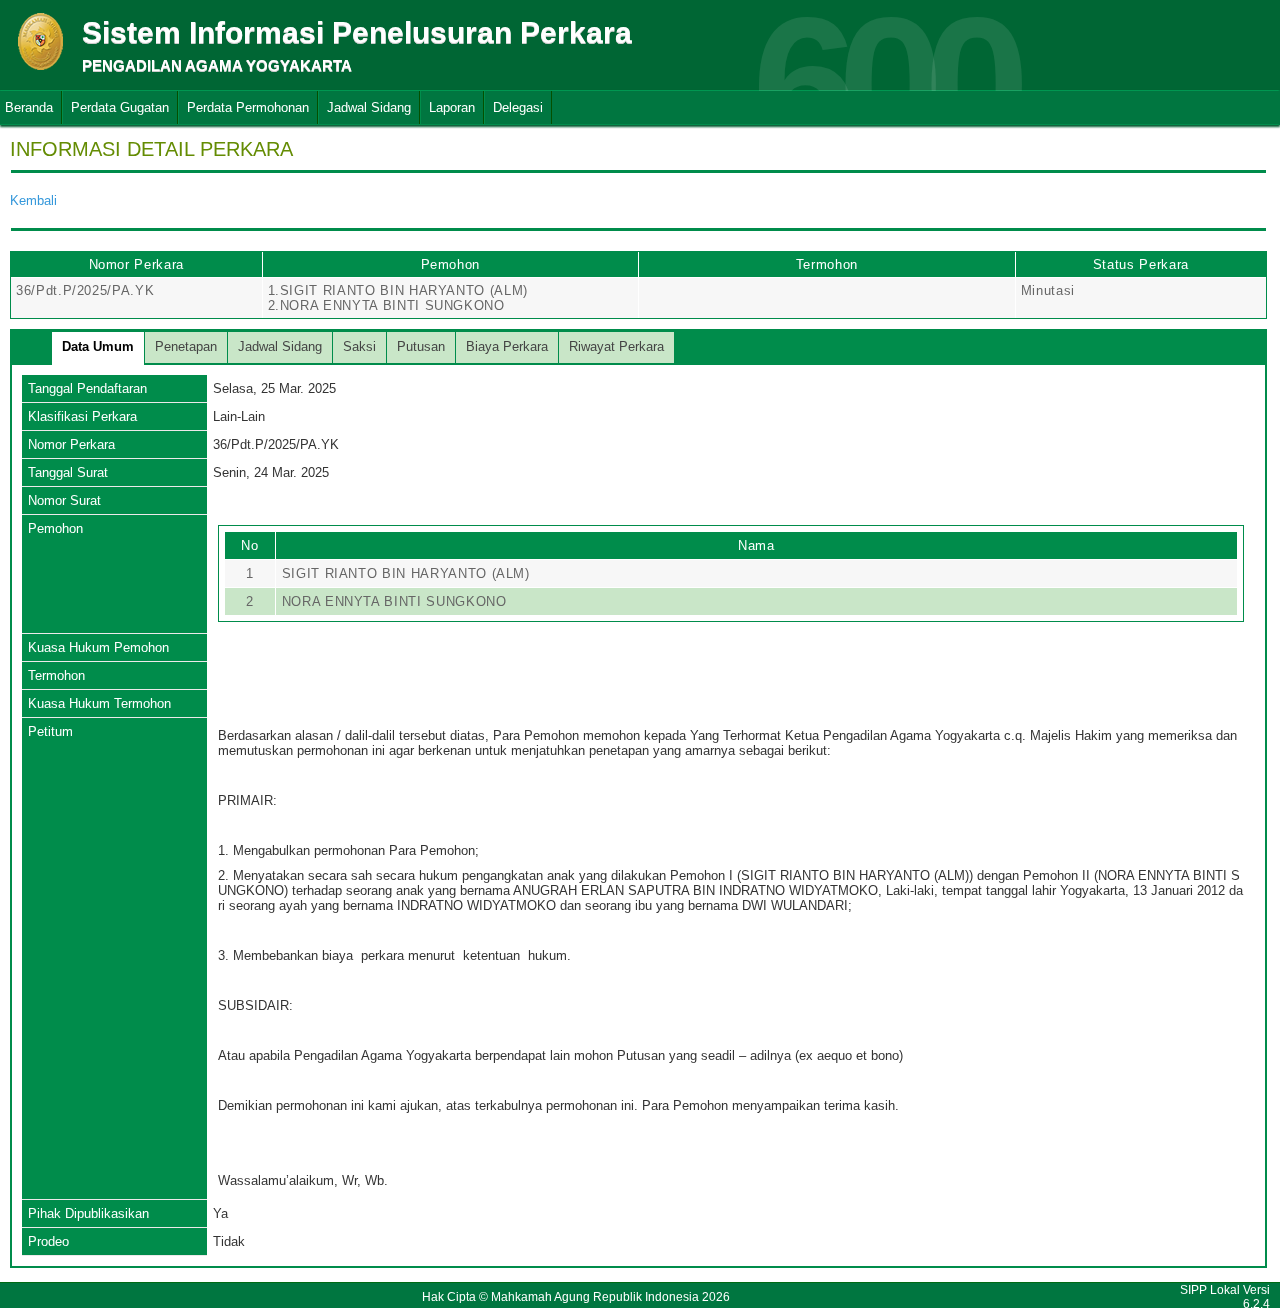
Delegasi (518, 107)
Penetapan (186, 346)
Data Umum (98, 346)
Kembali (33, 200)
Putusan (421, 346)
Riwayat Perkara (616, 346)
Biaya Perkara (507, 346)
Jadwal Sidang (369, 107)
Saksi (359, 346)
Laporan (452, 107)
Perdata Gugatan (120, 107)
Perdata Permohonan (248, 107)
